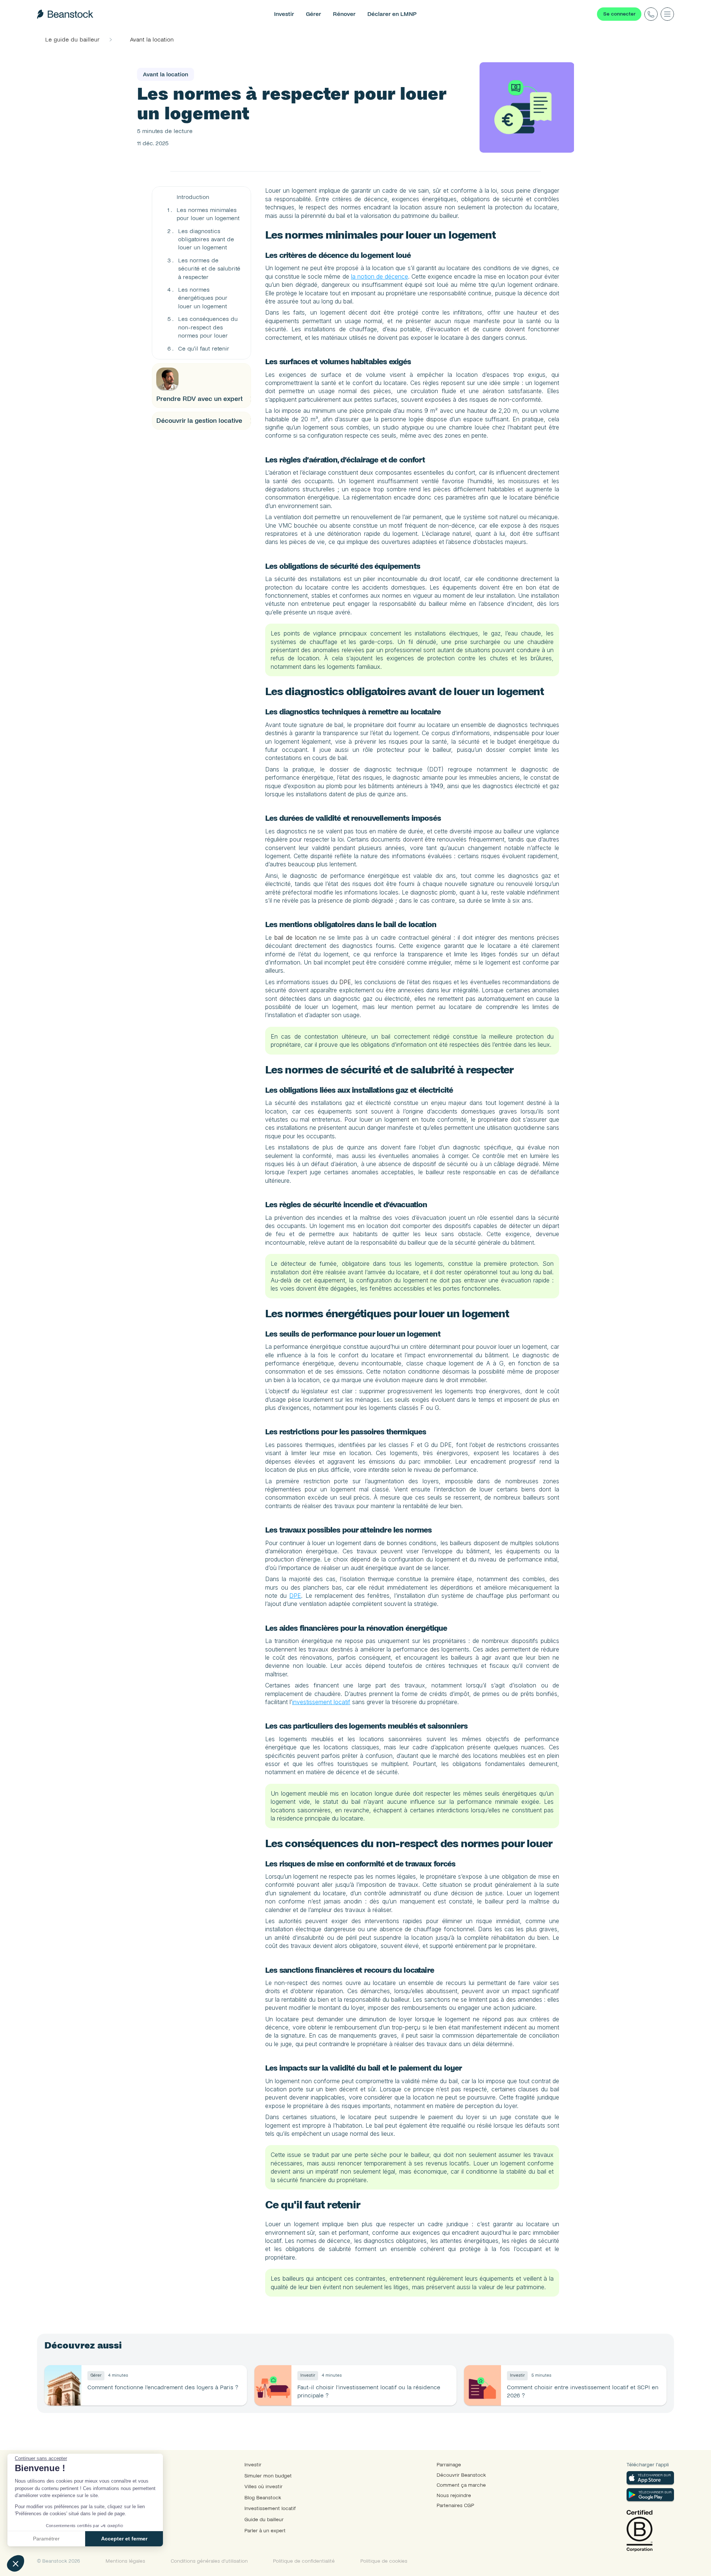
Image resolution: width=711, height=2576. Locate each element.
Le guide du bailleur (72, 39)
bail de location (296, 937)
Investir (253, 2465)
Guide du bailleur (264, 2519)
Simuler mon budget (268, 2476)
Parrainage (449, 2465)
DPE (345, 982)
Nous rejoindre (454, 2495)
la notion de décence (380, 276)
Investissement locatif (270, 2508)
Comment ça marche (461, 2485)
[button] (16, 2563)
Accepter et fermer (124, 2539)
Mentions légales (125, 2561)
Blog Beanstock (263, 2498)
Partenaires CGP (455, 2505)
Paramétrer (46, 2539)
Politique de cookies (384, 2561)
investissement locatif (321, 1702)
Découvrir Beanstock (461, 2475)
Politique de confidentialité (304, 2561)
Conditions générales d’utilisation (209, 2561)
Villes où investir (263, 2487)
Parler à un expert (265, 2531)
